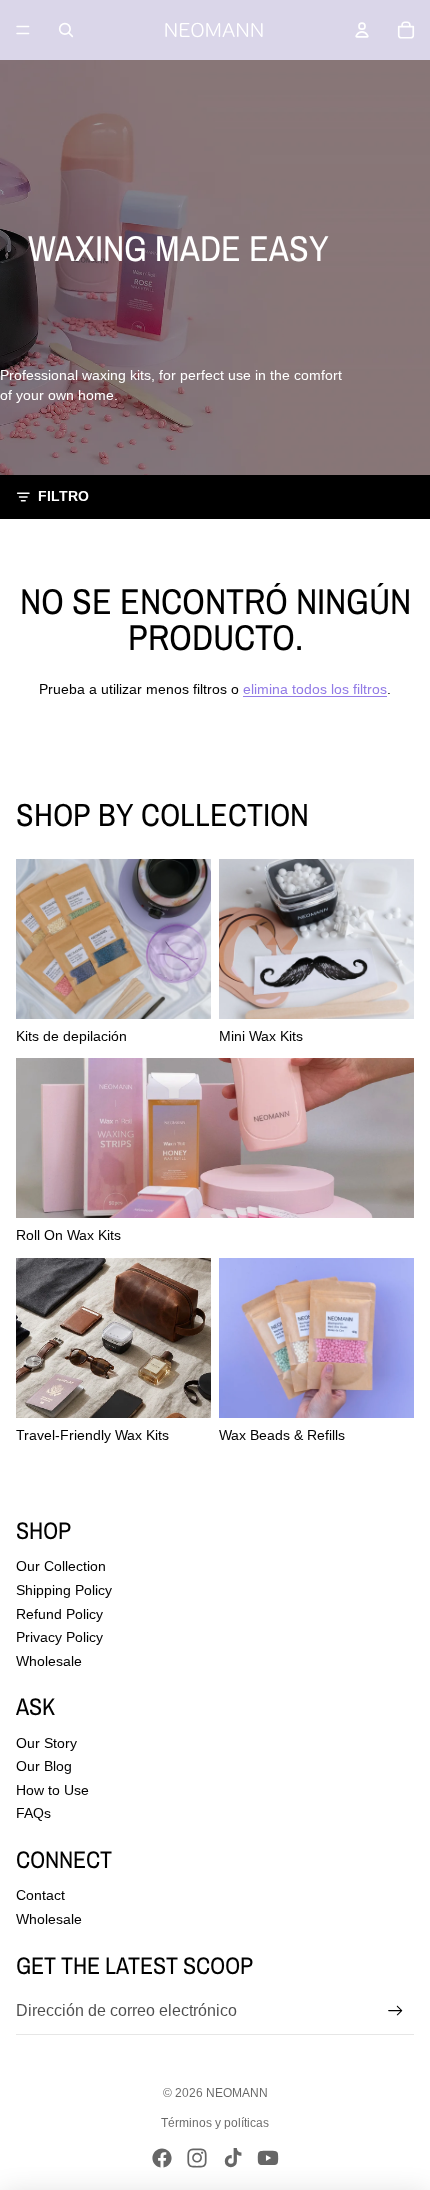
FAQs (33, 1813)
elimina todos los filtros (315, 689)
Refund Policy (59, 1614)
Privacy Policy (59, 1637)
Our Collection (61, 1566)
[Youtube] (268, 2158)
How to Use (52, 1790)
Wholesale (49, 1661)
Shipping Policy (64, 1590)
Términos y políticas (215, 2123)
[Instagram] (197, 2158)
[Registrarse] (395, 2011)
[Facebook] (162, 2158)
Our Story (46, 1743)
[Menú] (23, 30)
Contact (40, 1895)
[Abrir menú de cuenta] (362, 30)
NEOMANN (237, 2093)
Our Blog (44, 1766)
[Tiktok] (233, 2158)
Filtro (63, 496)
